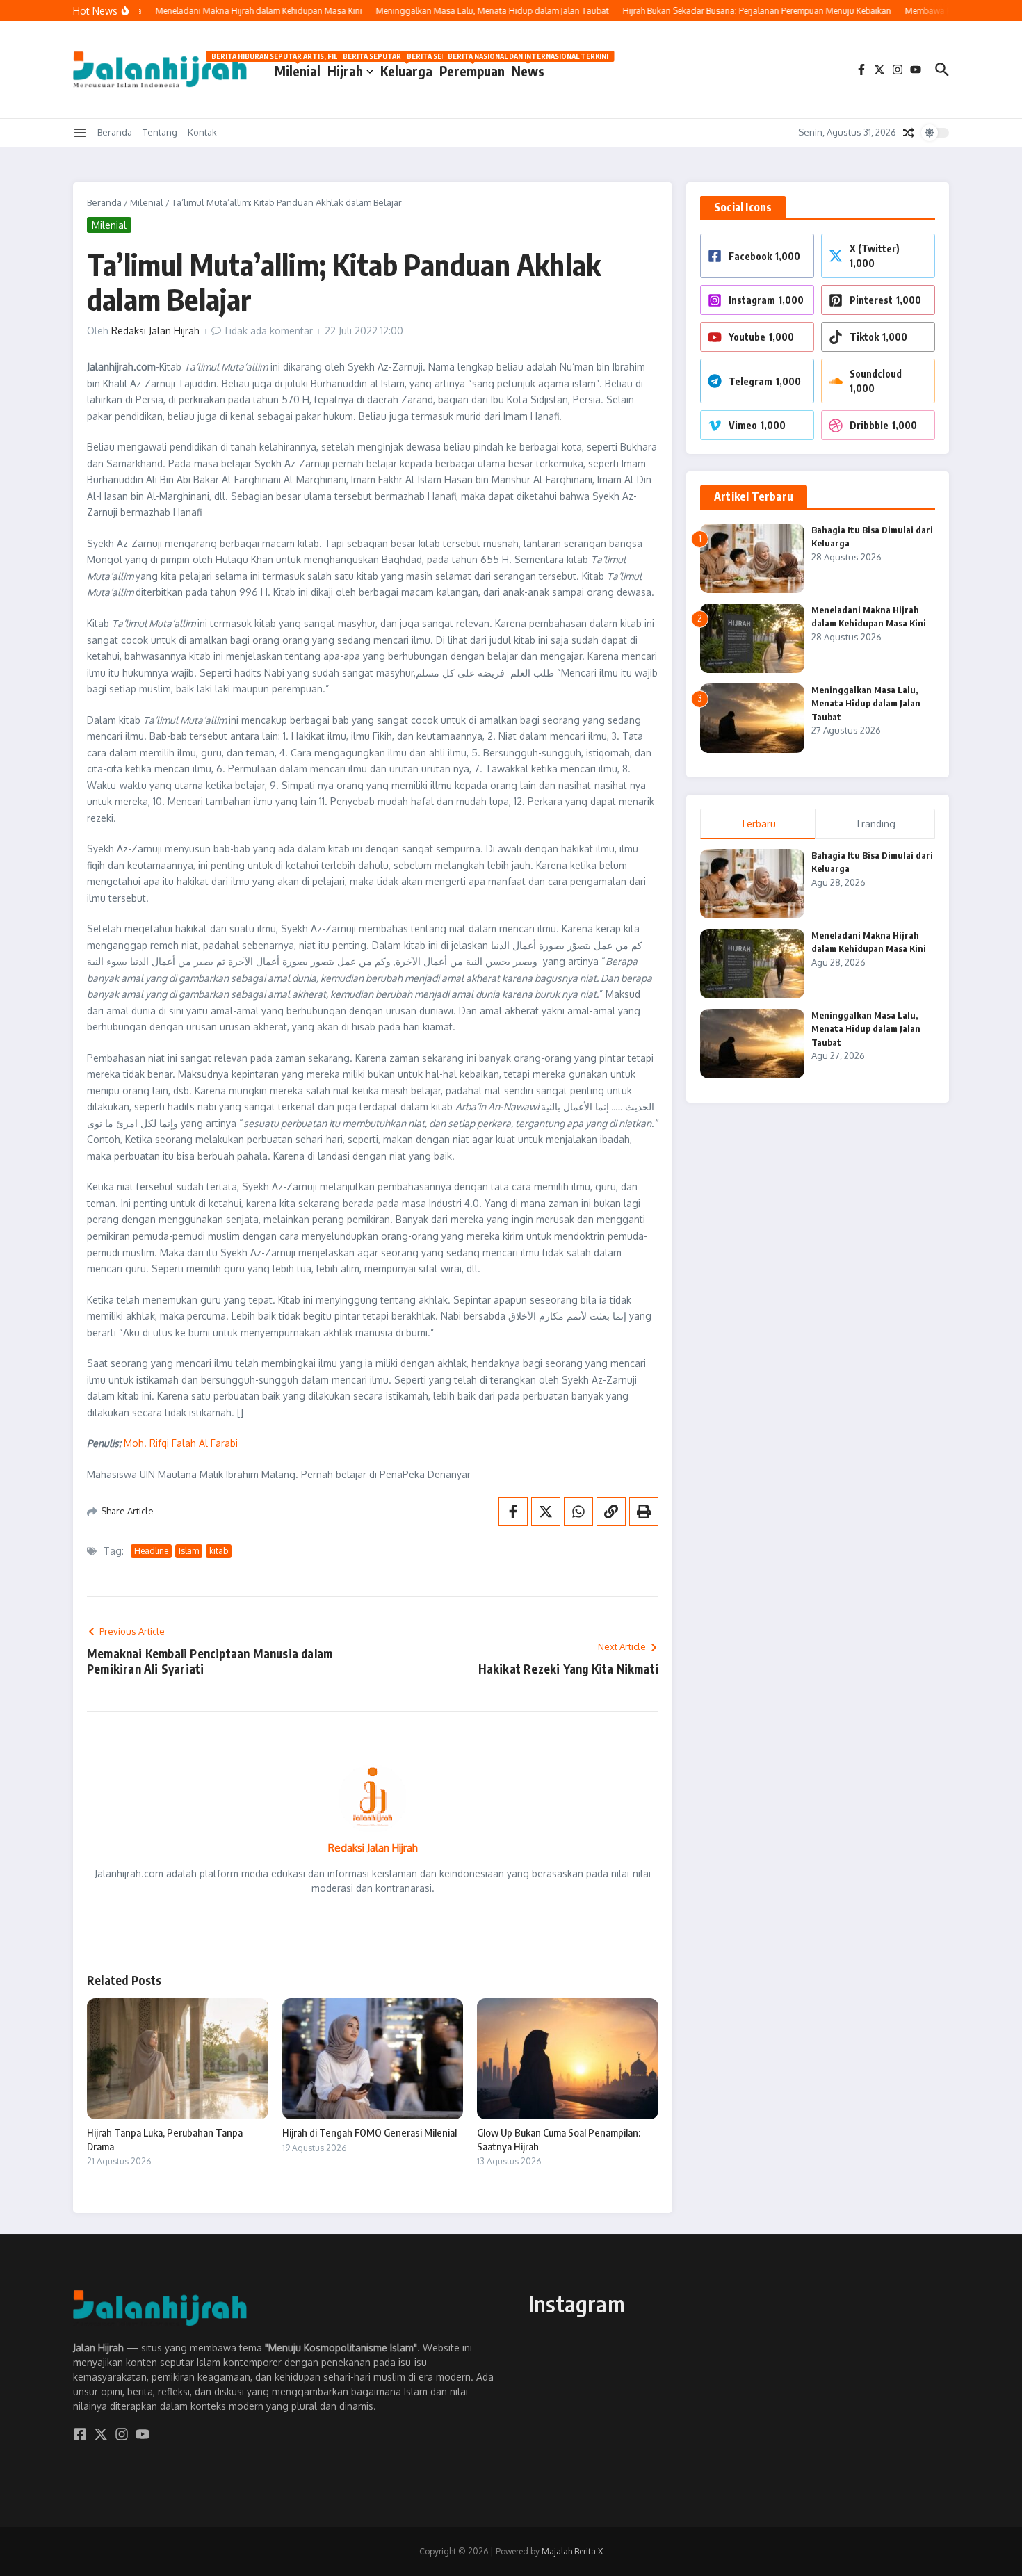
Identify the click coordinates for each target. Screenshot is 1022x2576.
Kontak (202, 132)
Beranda (115, 132)
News (528, 68)
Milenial (298, 68)
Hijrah (345, 71)
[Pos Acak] (909, 133)
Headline (151, 1551)
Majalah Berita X (572, 2551)
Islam (189, 1551)
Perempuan (472, 68)
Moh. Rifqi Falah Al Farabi (181, 1443)
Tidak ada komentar (268, 331)
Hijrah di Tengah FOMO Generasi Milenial (370, 2132)
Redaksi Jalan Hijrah (155, 331)
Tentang (160, 132)
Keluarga (406, 68)
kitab (219, 1551)
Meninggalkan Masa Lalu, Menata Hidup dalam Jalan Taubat (866, 703)
